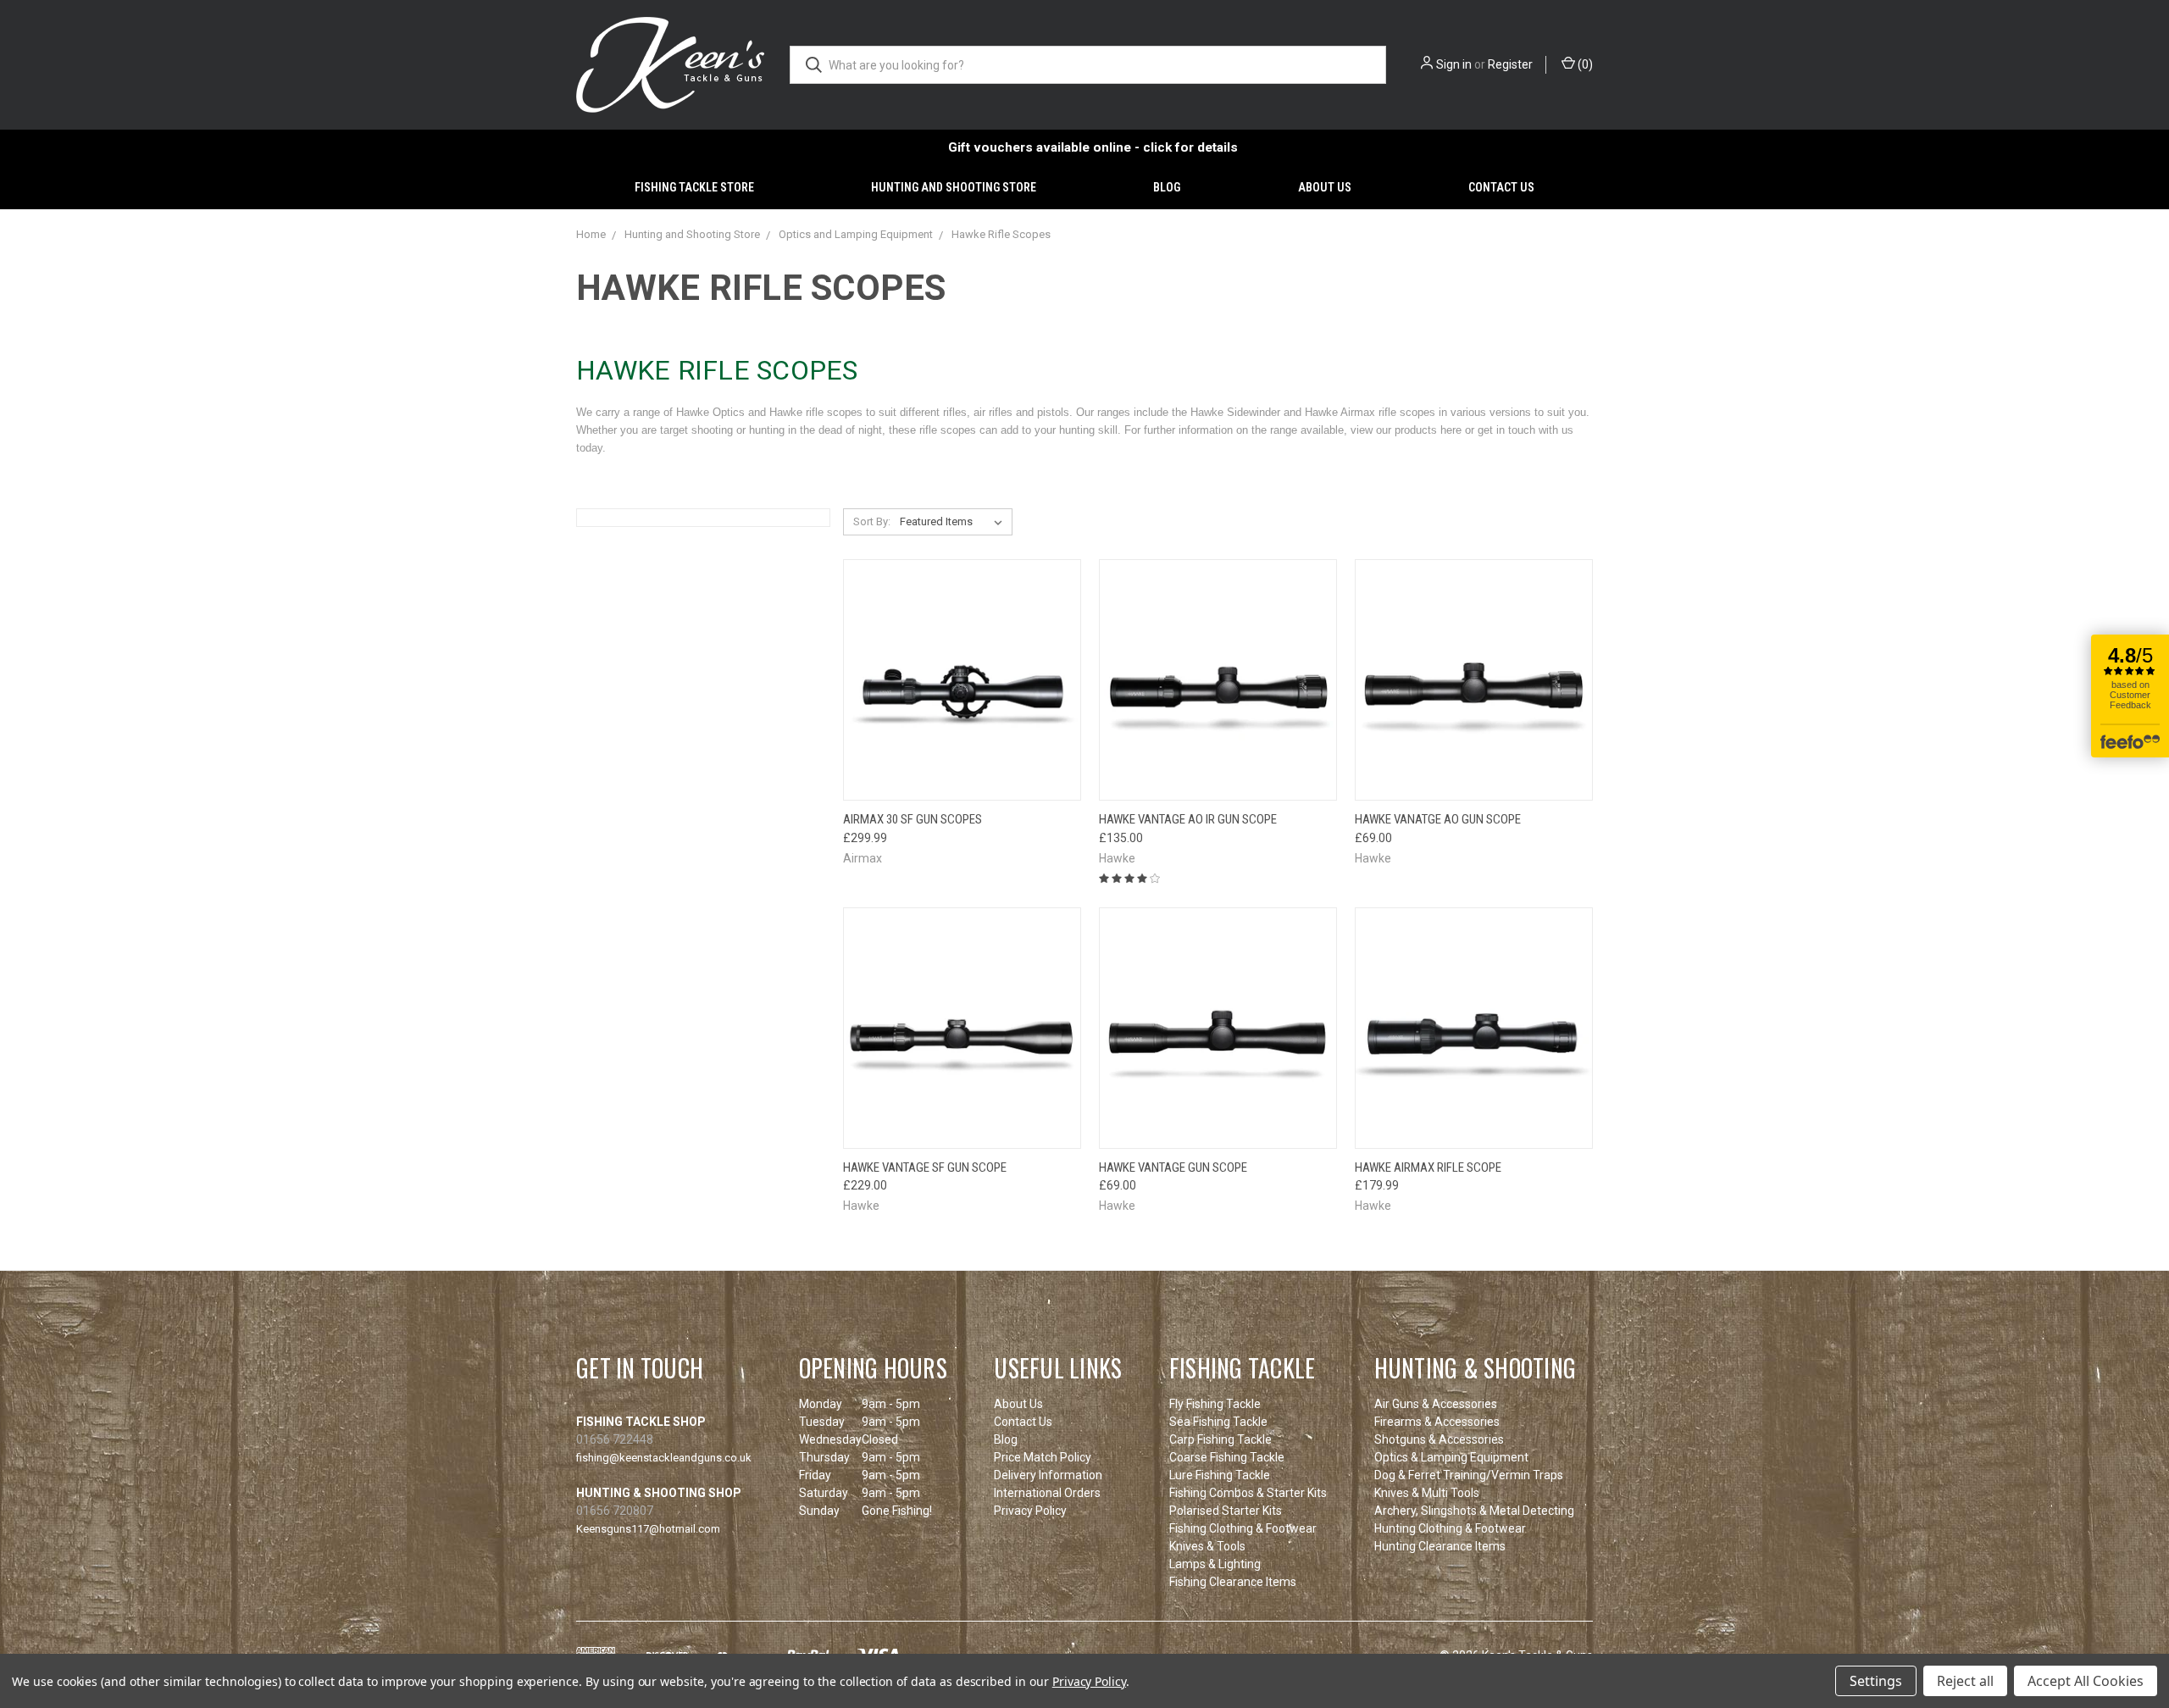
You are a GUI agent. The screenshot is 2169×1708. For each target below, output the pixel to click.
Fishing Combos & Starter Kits (1248, 1493)
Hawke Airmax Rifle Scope (1428, 1167)
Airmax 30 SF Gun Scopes (913, 819)
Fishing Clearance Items (1233, 1582)
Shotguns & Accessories (1439, 1439)
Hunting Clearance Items (1440, 1546)
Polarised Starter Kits (1226, 1511)
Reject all (1965, 1681)
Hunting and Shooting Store (954, 187)
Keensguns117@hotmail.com (648, 1529)
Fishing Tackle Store (694, 187)
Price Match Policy (1043, 1457)
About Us (1325, 187)
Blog (1167, 187)
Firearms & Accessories (1437, 1422)
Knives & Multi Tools (1427, 1493)
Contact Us (1501, 187)
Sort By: (872, 521)
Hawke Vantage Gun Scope (1173, 1167)
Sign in (1454, 64)
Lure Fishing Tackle (1220, 1475)
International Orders (1047, 1493)
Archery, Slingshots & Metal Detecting (1474, 1511)
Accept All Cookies (2086, 1681)
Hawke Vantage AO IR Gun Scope (1188, 819)
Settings (1876, 1681)
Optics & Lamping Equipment (1451, 1457)
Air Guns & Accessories (1436, 1404)
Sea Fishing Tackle (1218, 1422)
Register (1510, 64)
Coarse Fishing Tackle (1227, 1457)
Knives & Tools (1207, 1546)
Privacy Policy (1030, 1511)
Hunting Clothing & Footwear (1450, 1528)
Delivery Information (1048, 1475)
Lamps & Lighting (1215, 1564)
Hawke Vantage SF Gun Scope (925, 1167)
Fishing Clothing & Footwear (1243, 1528)
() (1584, 64)
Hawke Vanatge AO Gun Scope (1438, 819)
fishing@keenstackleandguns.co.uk (664, 1458)
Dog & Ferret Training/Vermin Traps (1469, 1475)
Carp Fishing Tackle (1220, 1439)
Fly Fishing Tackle (1215, 1404)
